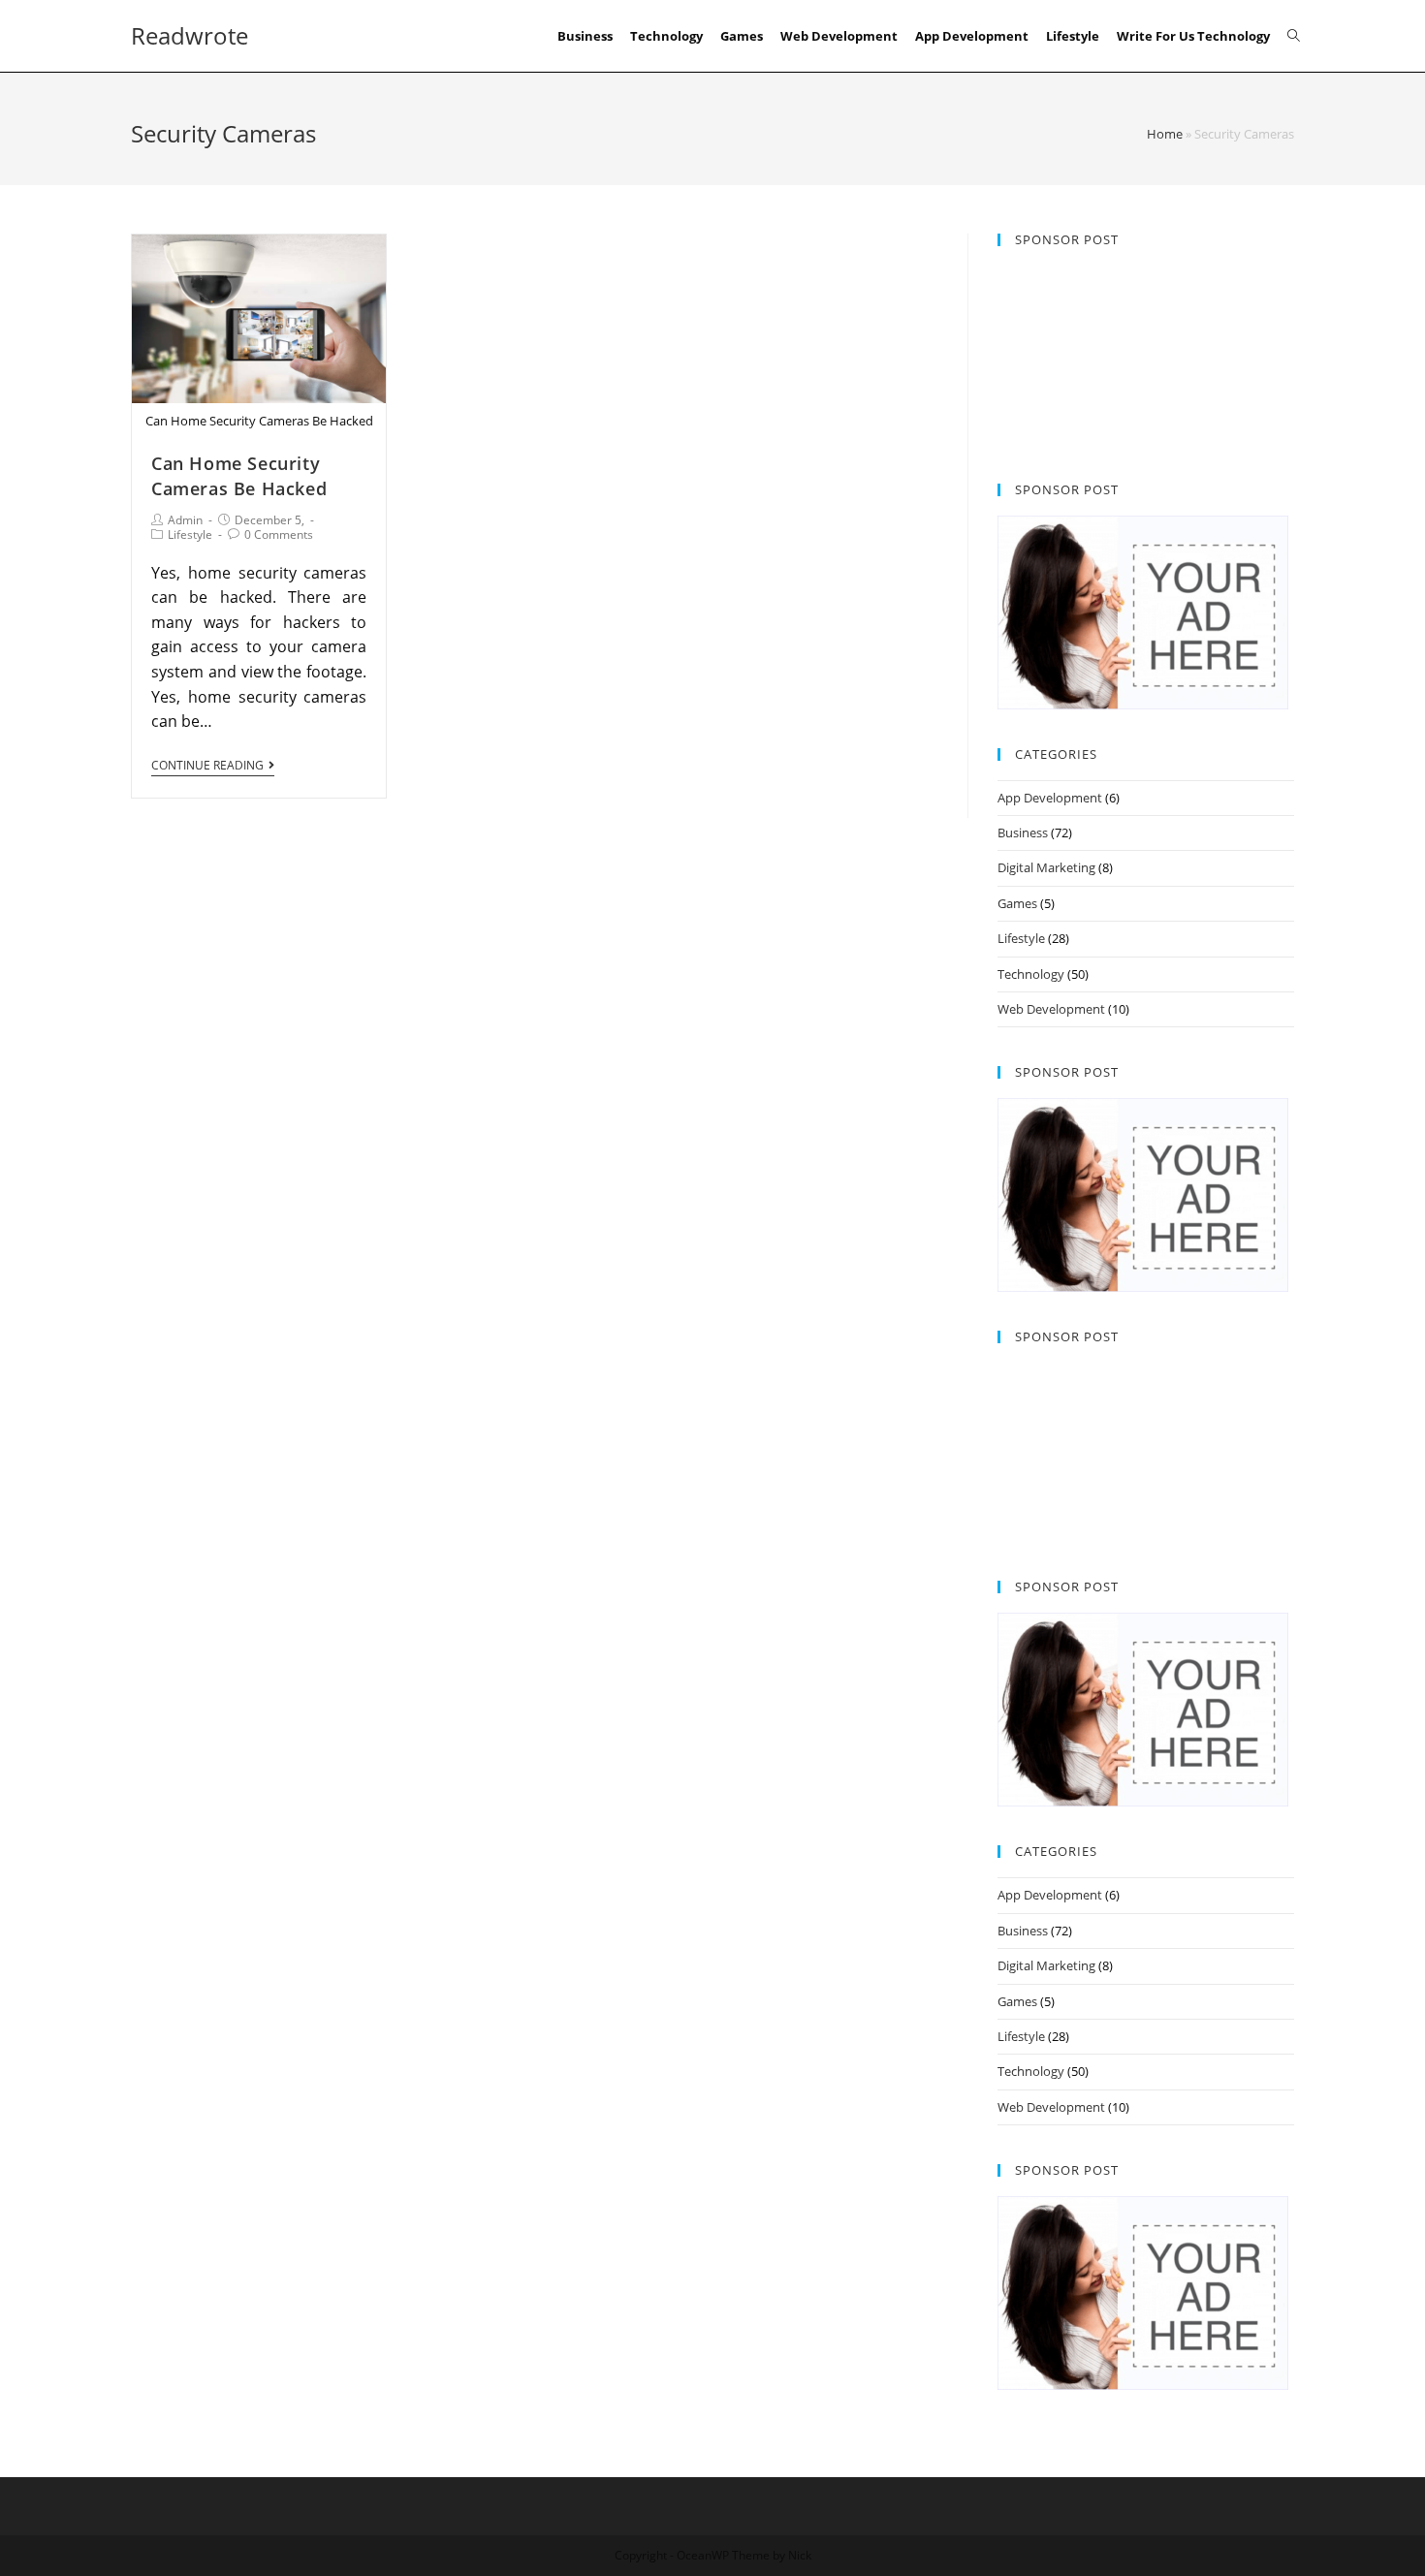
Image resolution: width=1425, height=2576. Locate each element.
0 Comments (279, 534)
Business (1023, 832)
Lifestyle (190, 534)
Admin (185, 520)
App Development (1050, 798)
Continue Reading (207, 766)
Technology (1031, 974)
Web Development (1051, 1009)
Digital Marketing (1046, 867)
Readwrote (190, 35)
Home (1165, 134)
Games (1017, 903)
